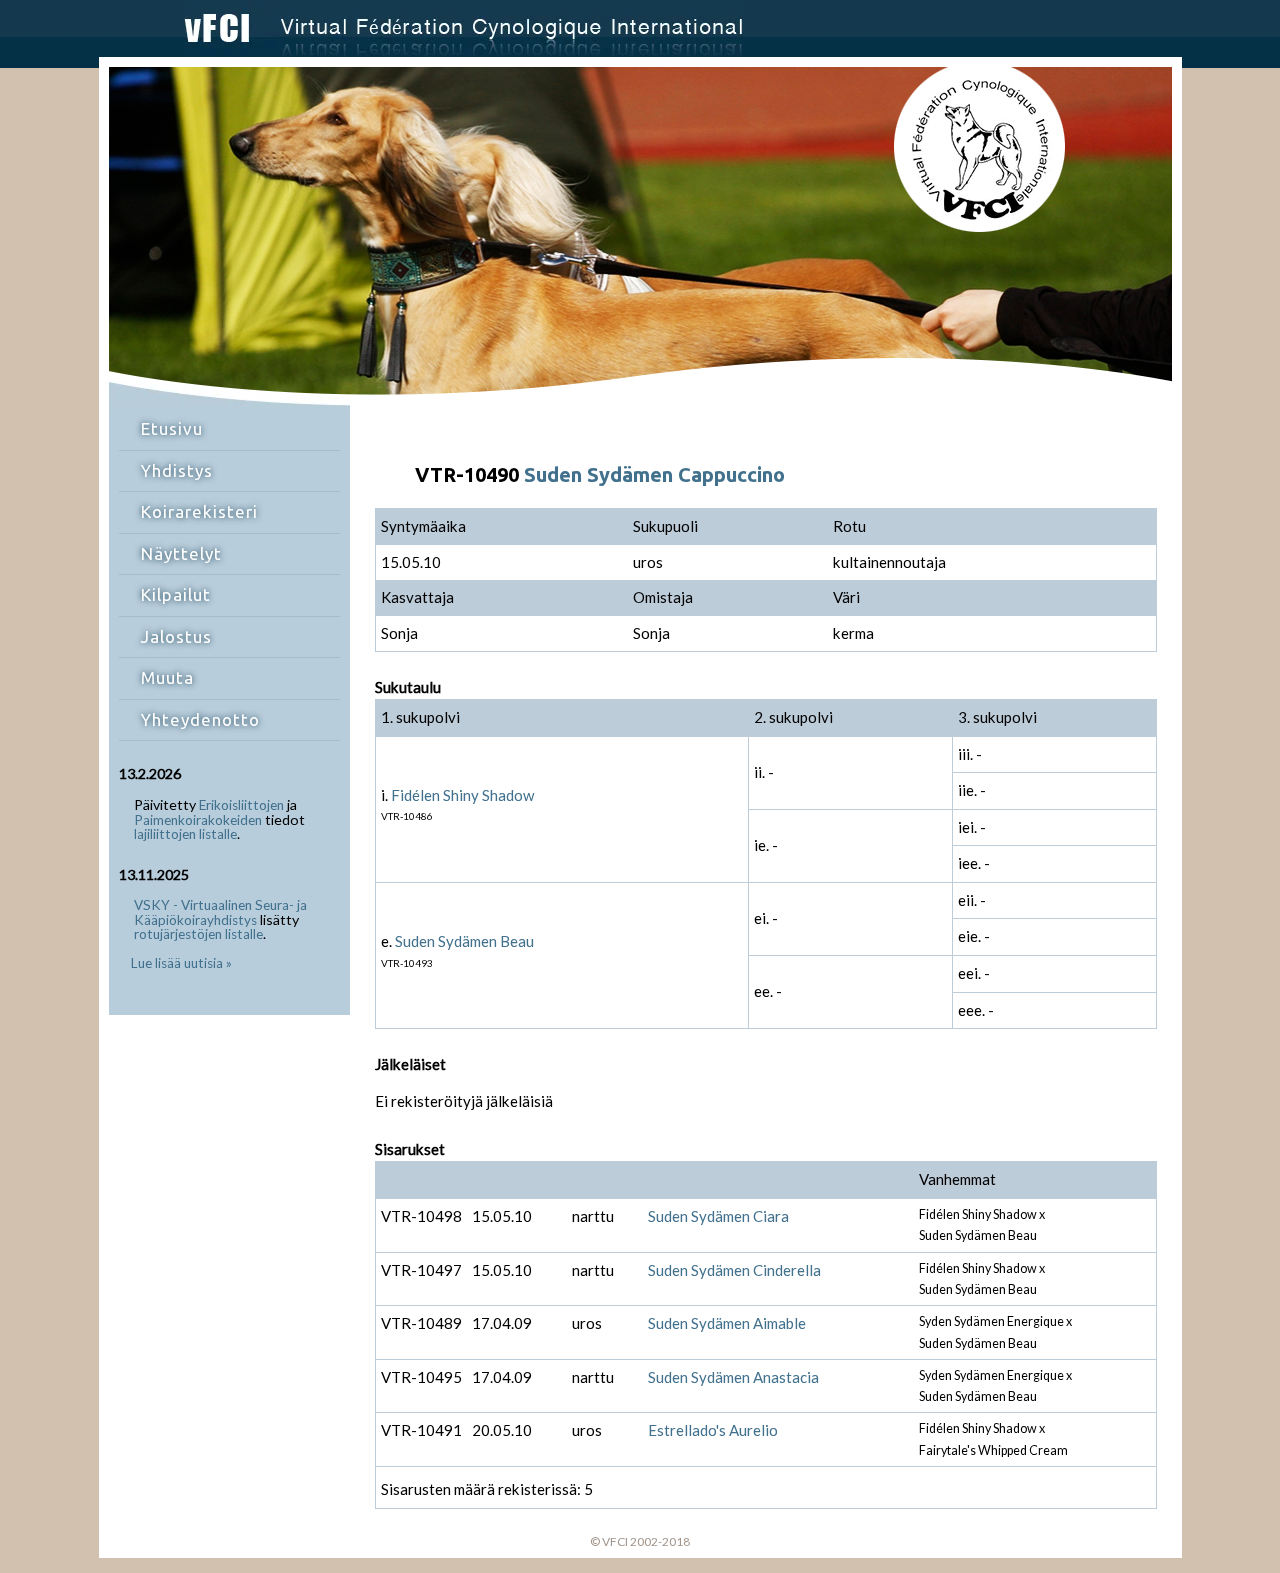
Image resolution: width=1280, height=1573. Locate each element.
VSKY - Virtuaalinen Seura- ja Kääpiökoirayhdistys (220, 912)
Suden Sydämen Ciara (718, 1216)
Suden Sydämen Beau (464, 941)
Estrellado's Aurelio (713, 1430)
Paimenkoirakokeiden (198, 820)
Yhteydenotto (200, 719)
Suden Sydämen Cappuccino (654, 474)
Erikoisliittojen (241, 805)
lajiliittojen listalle (185, 834)
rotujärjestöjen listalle (198, 934)
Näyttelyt (181, 553)
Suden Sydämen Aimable (727, 1323)
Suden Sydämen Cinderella (734, 1270)
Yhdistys (177, 470)
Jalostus (176, 636)
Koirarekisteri (199, 511)
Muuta (167, 677)
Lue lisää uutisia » (181, 963)
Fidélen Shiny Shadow (463, 795)
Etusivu (172, 428)
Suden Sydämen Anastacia (733, 1377)
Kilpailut (176, 594)
